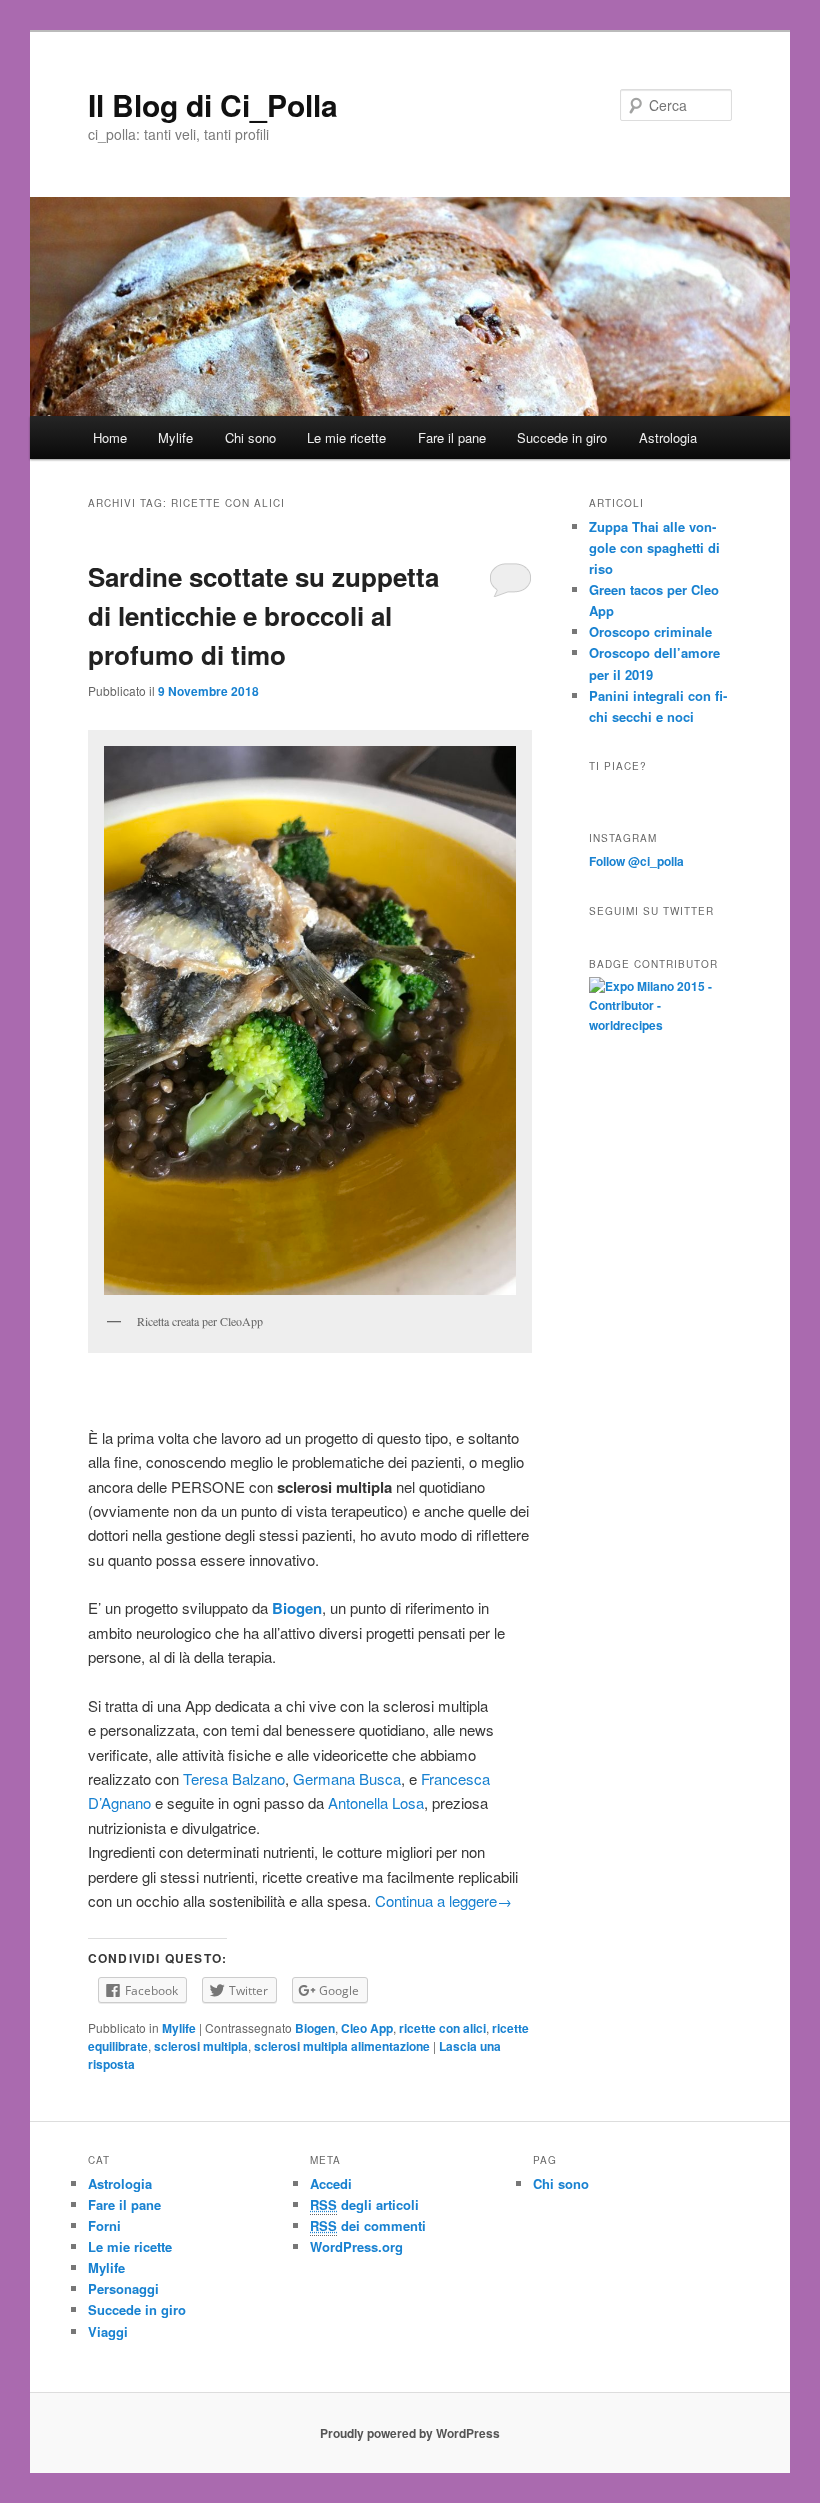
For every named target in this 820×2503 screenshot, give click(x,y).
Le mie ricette (346, 437)
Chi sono (250, 437)
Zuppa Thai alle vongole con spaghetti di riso (654, 547)
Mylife (175, 437)
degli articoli (364, 2204)
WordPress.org (356, 2246)
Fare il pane (452, 437)
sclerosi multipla (201, 2046)
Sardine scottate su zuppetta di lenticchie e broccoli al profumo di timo (263, 615)
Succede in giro (562, 437)
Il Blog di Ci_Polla (213, 104)
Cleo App (367, 2028)
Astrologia (668, 437)
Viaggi (108, 2331)
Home (110, 437)
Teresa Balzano (234, 1778)
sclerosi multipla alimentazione (342, 2046)
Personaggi (123, 2288)
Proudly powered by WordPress (410, 2433)
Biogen (315, 2028)
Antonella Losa (376, 1802)
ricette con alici (442, 2028)
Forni (104, 2225)
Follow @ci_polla (636, 861)
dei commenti (368, 2225)
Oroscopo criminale (650, 631)
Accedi (331, 2183)
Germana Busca (347, 1778)
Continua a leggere (443, 1900)
